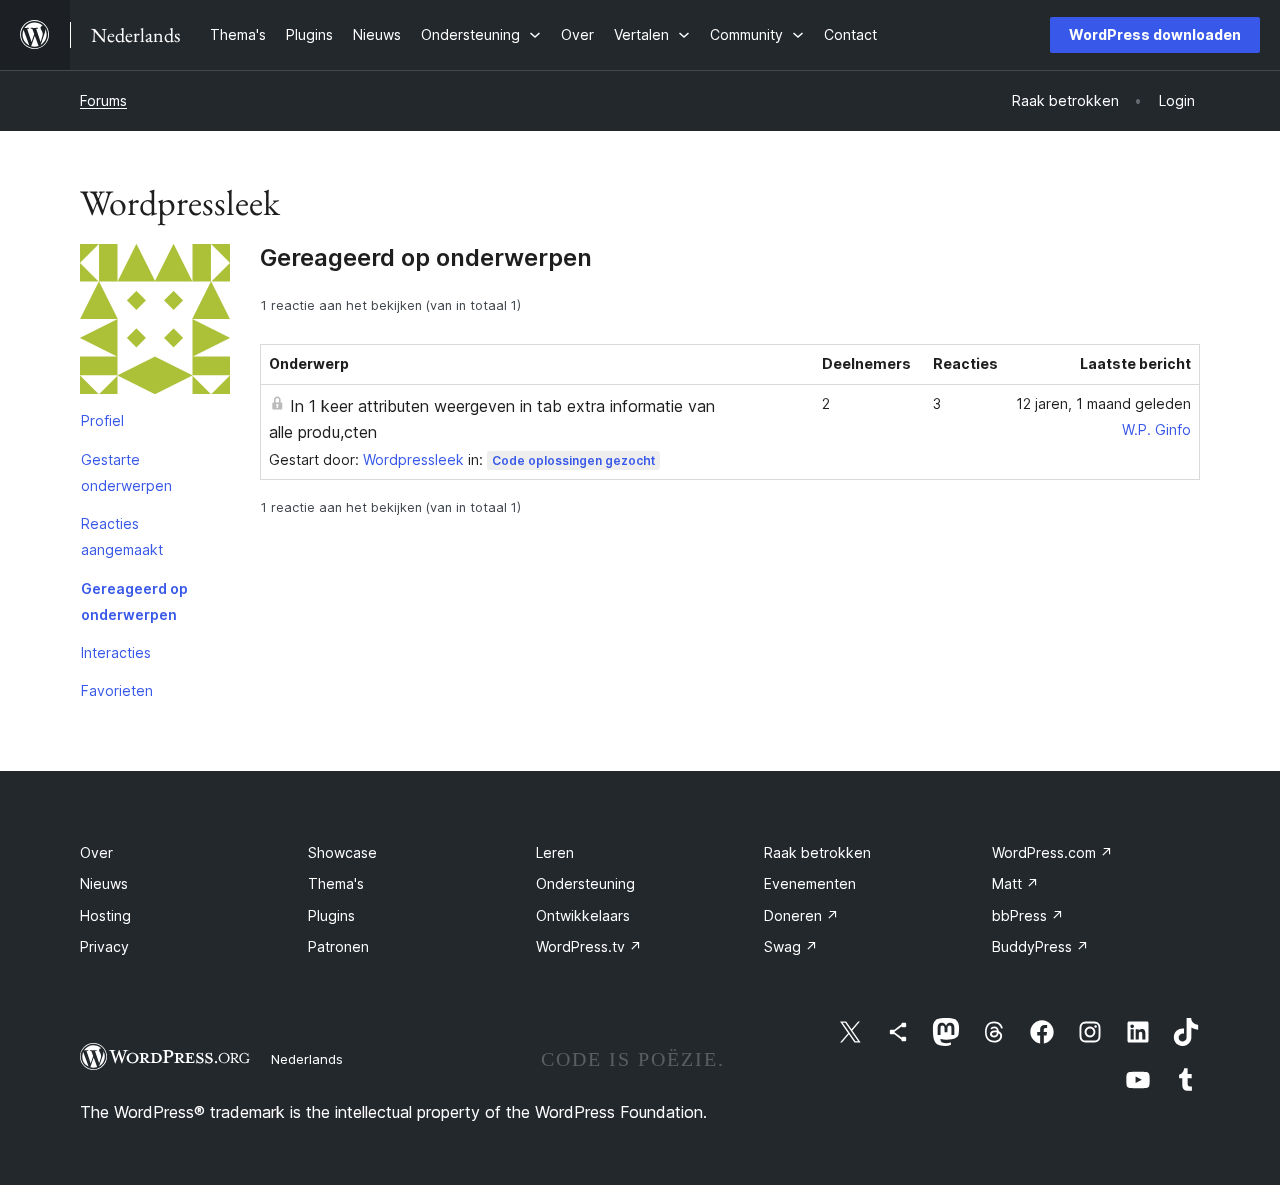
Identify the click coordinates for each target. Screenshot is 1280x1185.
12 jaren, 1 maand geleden (1103, 403)
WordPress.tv (589, 946)
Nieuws (104, 883)
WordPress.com (1052, 852)
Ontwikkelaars (583, 915)
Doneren (801, 915)
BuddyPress (1040, 946)
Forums (103, 100)
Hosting (105, 915)
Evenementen (810, 883)
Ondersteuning (585, 883)
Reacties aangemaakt (122, 536)
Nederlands (307, 1059)
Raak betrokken (817, 852)
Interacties (116, 652)
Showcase (342, 852)
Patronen (338, 946)
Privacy (104, 946)
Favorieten (117, 690)
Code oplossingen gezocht (573, 460)
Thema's (336, 883)
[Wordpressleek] (155, 323)
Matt (1015, 883)
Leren (555, 852)
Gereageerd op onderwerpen (134, 601)
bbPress (1028, 915)
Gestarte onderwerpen (126, 472)
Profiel (102, 420)
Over (96, 852)
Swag (791, 946)
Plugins (331, 915)
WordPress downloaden (1155, 34)
